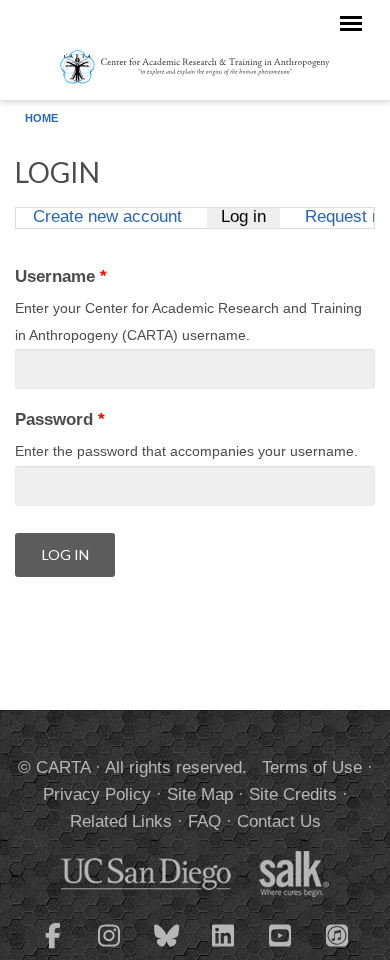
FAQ (204, 821)
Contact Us (279, 821)
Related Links (121, 821)
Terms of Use (312, 767)
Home (41, 118)
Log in (250, 217)
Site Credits (293, 794)
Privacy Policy (97, 794)
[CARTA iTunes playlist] (338, 934)
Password (60, 419)
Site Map (200, 794)
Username (61, 276)
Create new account (107, 217)
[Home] (195, 66)
